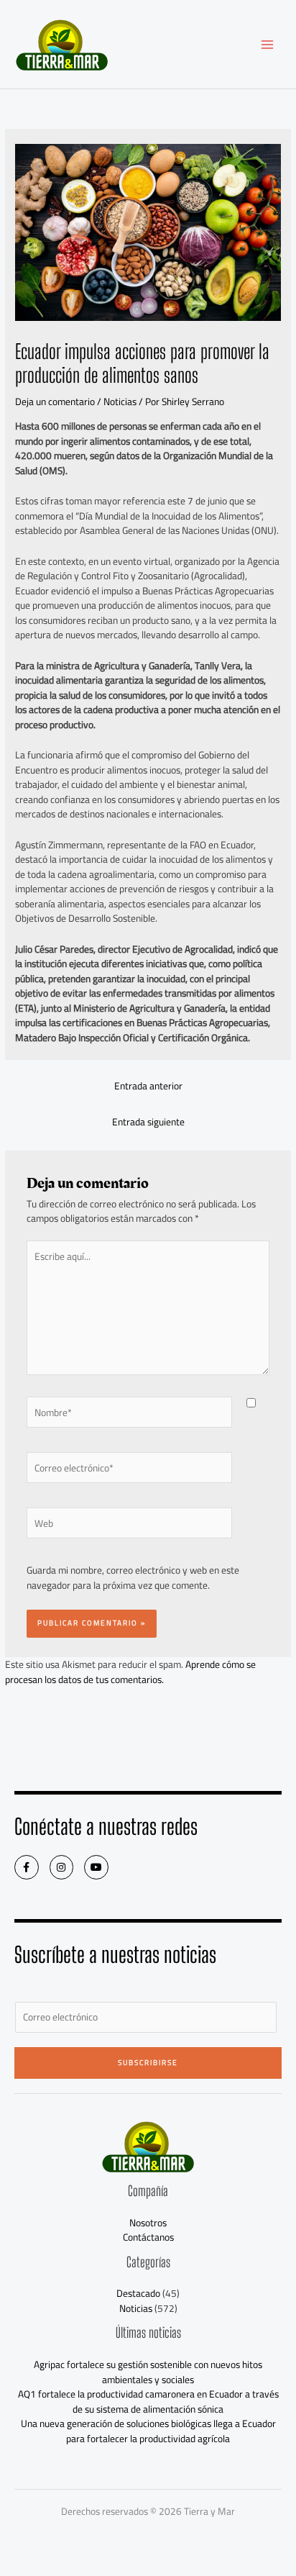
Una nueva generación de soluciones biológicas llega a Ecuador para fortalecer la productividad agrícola (148, 2431)
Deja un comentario (55, 402)
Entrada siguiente (148, 1122)
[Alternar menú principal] (268, 44)
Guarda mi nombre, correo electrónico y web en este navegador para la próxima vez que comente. (133, 1578)
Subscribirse (148, 2063)
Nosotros (148, 2223)
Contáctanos (148, 2237)
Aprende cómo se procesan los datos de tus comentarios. (130, 1672)
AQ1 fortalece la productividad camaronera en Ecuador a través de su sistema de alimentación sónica (148, 2402)
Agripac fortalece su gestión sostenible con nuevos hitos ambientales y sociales (148, 2372)
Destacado (138, 2293)
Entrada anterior (148, 1086)
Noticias (120, 402)
